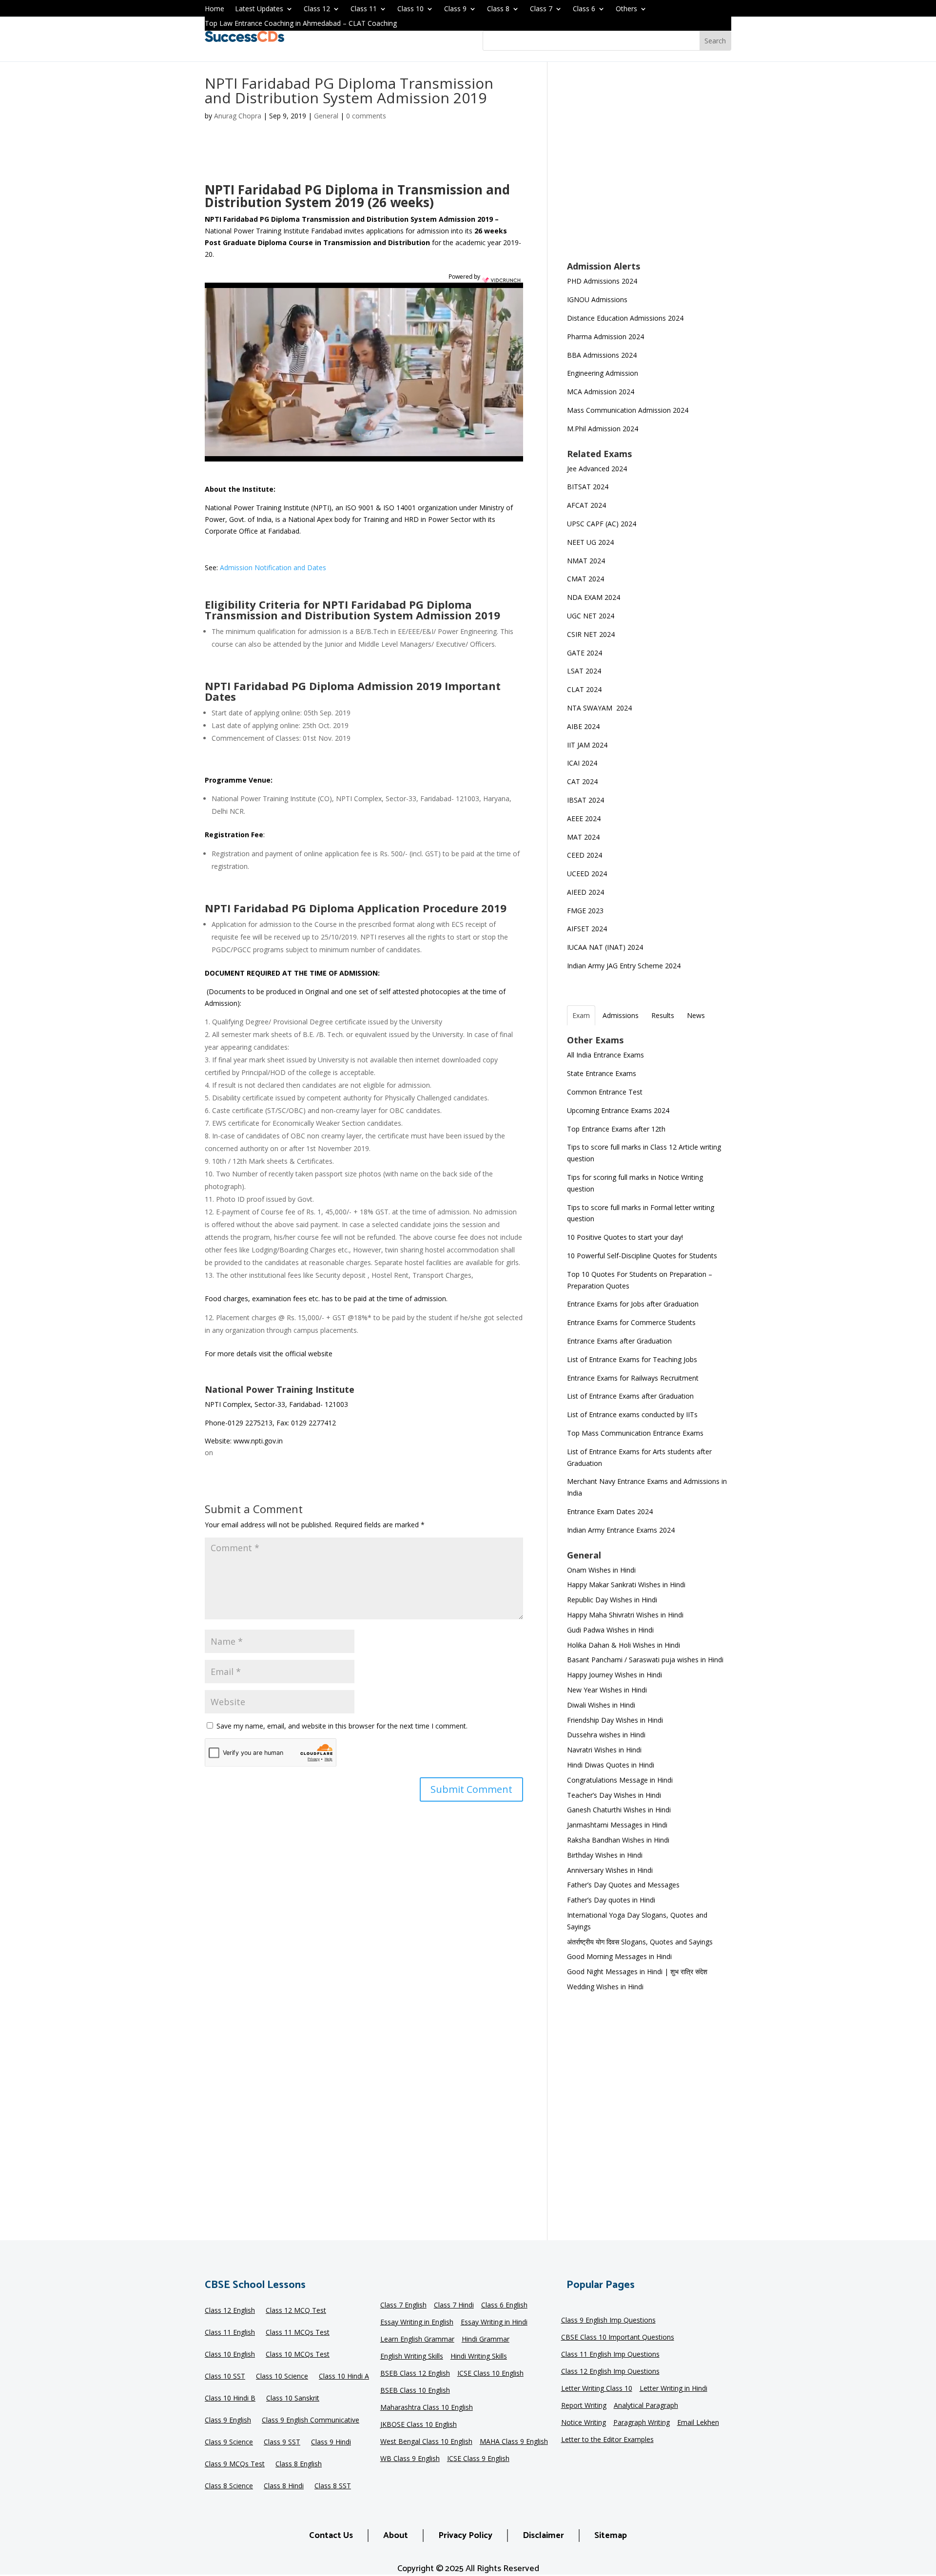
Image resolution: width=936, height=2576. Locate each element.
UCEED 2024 (587, 874)
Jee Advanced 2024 (597, 469)
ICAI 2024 (583, 763)
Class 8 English (299, 2464)
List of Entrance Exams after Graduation (630, 1396)
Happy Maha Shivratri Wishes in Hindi (625, 1615)
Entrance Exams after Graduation (619, 1341)
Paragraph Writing (642, 2423)
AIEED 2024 (586, 892)
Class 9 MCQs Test (235, 2464)
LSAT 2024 (585, 671)
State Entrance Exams (602, 1073)
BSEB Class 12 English (415, 2374)
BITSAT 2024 (588, 487)
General (326, 116)
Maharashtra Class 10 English (427, 2408)
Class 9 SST (282, 2442)
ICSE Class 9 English (478, 2459)
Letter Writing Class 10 (597, 2389)
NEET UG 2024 (590, 542)
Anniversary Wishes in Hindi (610, 1870)
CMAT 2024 (585, 579)
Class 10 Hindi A (344, 2377)
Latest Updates (259, 9)
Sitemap (611, 2536)
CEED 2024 (585, 855)
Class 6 (584, 9)
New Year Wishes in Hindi (607, 1690)
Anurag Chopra (238, 116)
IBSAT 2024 (586, 800)
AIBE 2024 (584, 726)
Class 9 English (228, 2421)
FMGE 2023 (585, 911)
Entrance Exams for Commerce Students (631, 1322)
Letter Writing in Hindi (673, 2389)
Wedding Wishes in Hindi (605, 1987)
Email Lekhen (698, 2423)
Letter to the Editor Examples (607, 2440)
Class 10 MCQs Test (298, 2355)
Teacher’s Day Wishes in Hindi (614, 1795)
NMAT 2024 (586, 561)
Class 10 (410, 9)
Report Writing (584, 2406)
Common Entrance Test (605, 1092)
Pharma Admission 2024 (605, 336)
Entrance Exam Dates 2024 (610, 1511)
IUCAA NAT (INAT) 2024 (605, 947)
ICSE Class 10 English (490, 2374)
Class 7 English (403, 2306)
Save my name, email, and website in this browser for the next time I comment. (342, 1726)
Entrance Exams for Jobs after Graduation (633, 1304)
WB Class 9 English (410, 2459)
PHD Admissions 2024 (602, 281)
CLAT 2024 (585, 689)
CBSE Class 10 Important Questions (618, 2338)
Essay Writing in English (417, 2323)
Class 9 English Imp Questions (608, 2321)
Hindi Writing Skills (479, 2357)
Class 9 (455, 9)
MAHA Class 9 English (514, 2442)
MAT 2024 (584, 837)
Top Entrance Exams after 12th (616, 1129)
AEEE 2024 (585, 818)
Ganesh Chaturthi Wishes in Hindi (619, 1810)
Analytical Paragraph (646, 2406)
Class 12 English (230, 2311)
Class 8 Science (229, 2486)
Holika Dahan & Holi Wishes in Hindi (624, 1645)
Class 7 (541, 9)
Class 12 (317, 9)
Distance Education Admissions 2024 (625, 318)
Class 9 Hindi (331, 2442)
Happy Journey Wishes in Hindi (614, 1675)
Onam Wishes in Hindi (601, 1570)
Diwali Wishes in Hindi (601, 1705)
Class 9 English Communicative (311, 2421)
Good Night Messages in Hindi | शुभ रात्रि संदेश (637, 1971)
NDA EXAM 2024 (594, 597)
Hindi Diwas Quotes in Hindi (612, 1765)
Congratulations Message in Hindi (620, 1780)
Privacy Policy (465, 2536)
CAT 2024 (583, 781)
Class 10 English (230, 2355)
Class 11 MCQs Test (298, 2333)
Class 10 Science (282, 2377)
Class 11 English (230, 2333)
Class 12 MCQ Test (296, 2311)
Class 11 (364, 9)
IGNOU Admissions (597, 299)
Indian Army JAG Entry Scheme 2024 (624, 966)
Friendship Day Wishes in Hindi (615, 1720)
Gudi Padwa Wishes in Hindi (610, 1630)
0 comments (366, 116)
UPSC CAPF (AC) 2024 (602, 524)
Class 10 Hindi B (230, 2399)
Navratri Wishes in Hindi (604, 1750)
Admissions (621, 1015)
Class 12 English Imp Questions (610, 2372)
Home (214, 9)
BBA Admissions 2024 (602, 355)
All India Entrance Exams (605, 1055)
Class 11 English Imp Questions (610, 2355)
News (696, 1015)
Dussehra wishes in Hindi (606, 1735)
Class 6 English (504, 2306)
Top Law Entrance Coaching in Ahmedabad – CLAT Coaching (301, 24)
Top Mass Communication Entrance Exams (635, 1433)
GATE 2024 (585, 653)
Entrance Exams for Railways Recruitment (633, 1378)
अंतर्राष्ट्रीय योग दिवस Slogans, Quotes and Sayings (640, 1942)
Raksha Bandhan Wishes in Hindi (618, 1840)
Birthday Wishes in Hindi (605, 1855)
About (396, 2536)
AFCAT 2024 (586, 505)
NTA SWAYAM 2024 (599, 708)
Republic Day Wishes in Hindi (612, 1600)
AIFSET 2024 (587, 929)
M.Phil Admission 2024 (603, 429)
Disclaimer (543, 2536)
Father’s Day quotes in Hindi (611, 1900)
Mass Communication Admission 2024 (628, 410)
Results (663, 1015)
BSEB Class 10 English (415, 2391)
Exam (581, 1015)
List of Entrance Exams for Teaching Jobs (632, 1359)
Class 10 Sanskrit (293, 2399)
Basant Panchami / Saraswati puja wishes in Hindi (645, 1660)
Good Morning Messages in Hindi (619, 1956)
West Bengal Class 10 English (426, 2442)
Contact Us (331, 2536)
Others (626, 9)
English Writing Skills (412, 2357)
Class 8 (498, 9)
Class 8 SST (333, 2486)
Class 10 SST (225, 2377)
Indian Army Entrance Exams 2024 (621, 1530)
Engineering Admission (603, 373)
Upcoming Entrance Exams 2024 (618, 1110)
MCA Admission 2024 (601, 392)
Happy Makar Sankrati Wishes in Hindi (626, 1585)
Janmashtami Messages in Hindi (617, 1825)
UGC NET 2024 (591, 616)
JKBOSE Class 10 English (419, 2425)
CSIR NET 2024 (591, 634)
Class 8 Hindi (284, 2486)
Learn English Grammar (417, 2340)
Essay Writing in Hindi (494, 2323)
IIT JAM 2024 (588, 745)
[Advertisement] (649, 168)
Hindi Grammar (486, 2340)
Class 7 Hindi (454, 2306)
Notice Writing (584, 2423)
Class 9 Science (229, 2442)
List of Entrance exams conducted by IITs (632, 1414)
